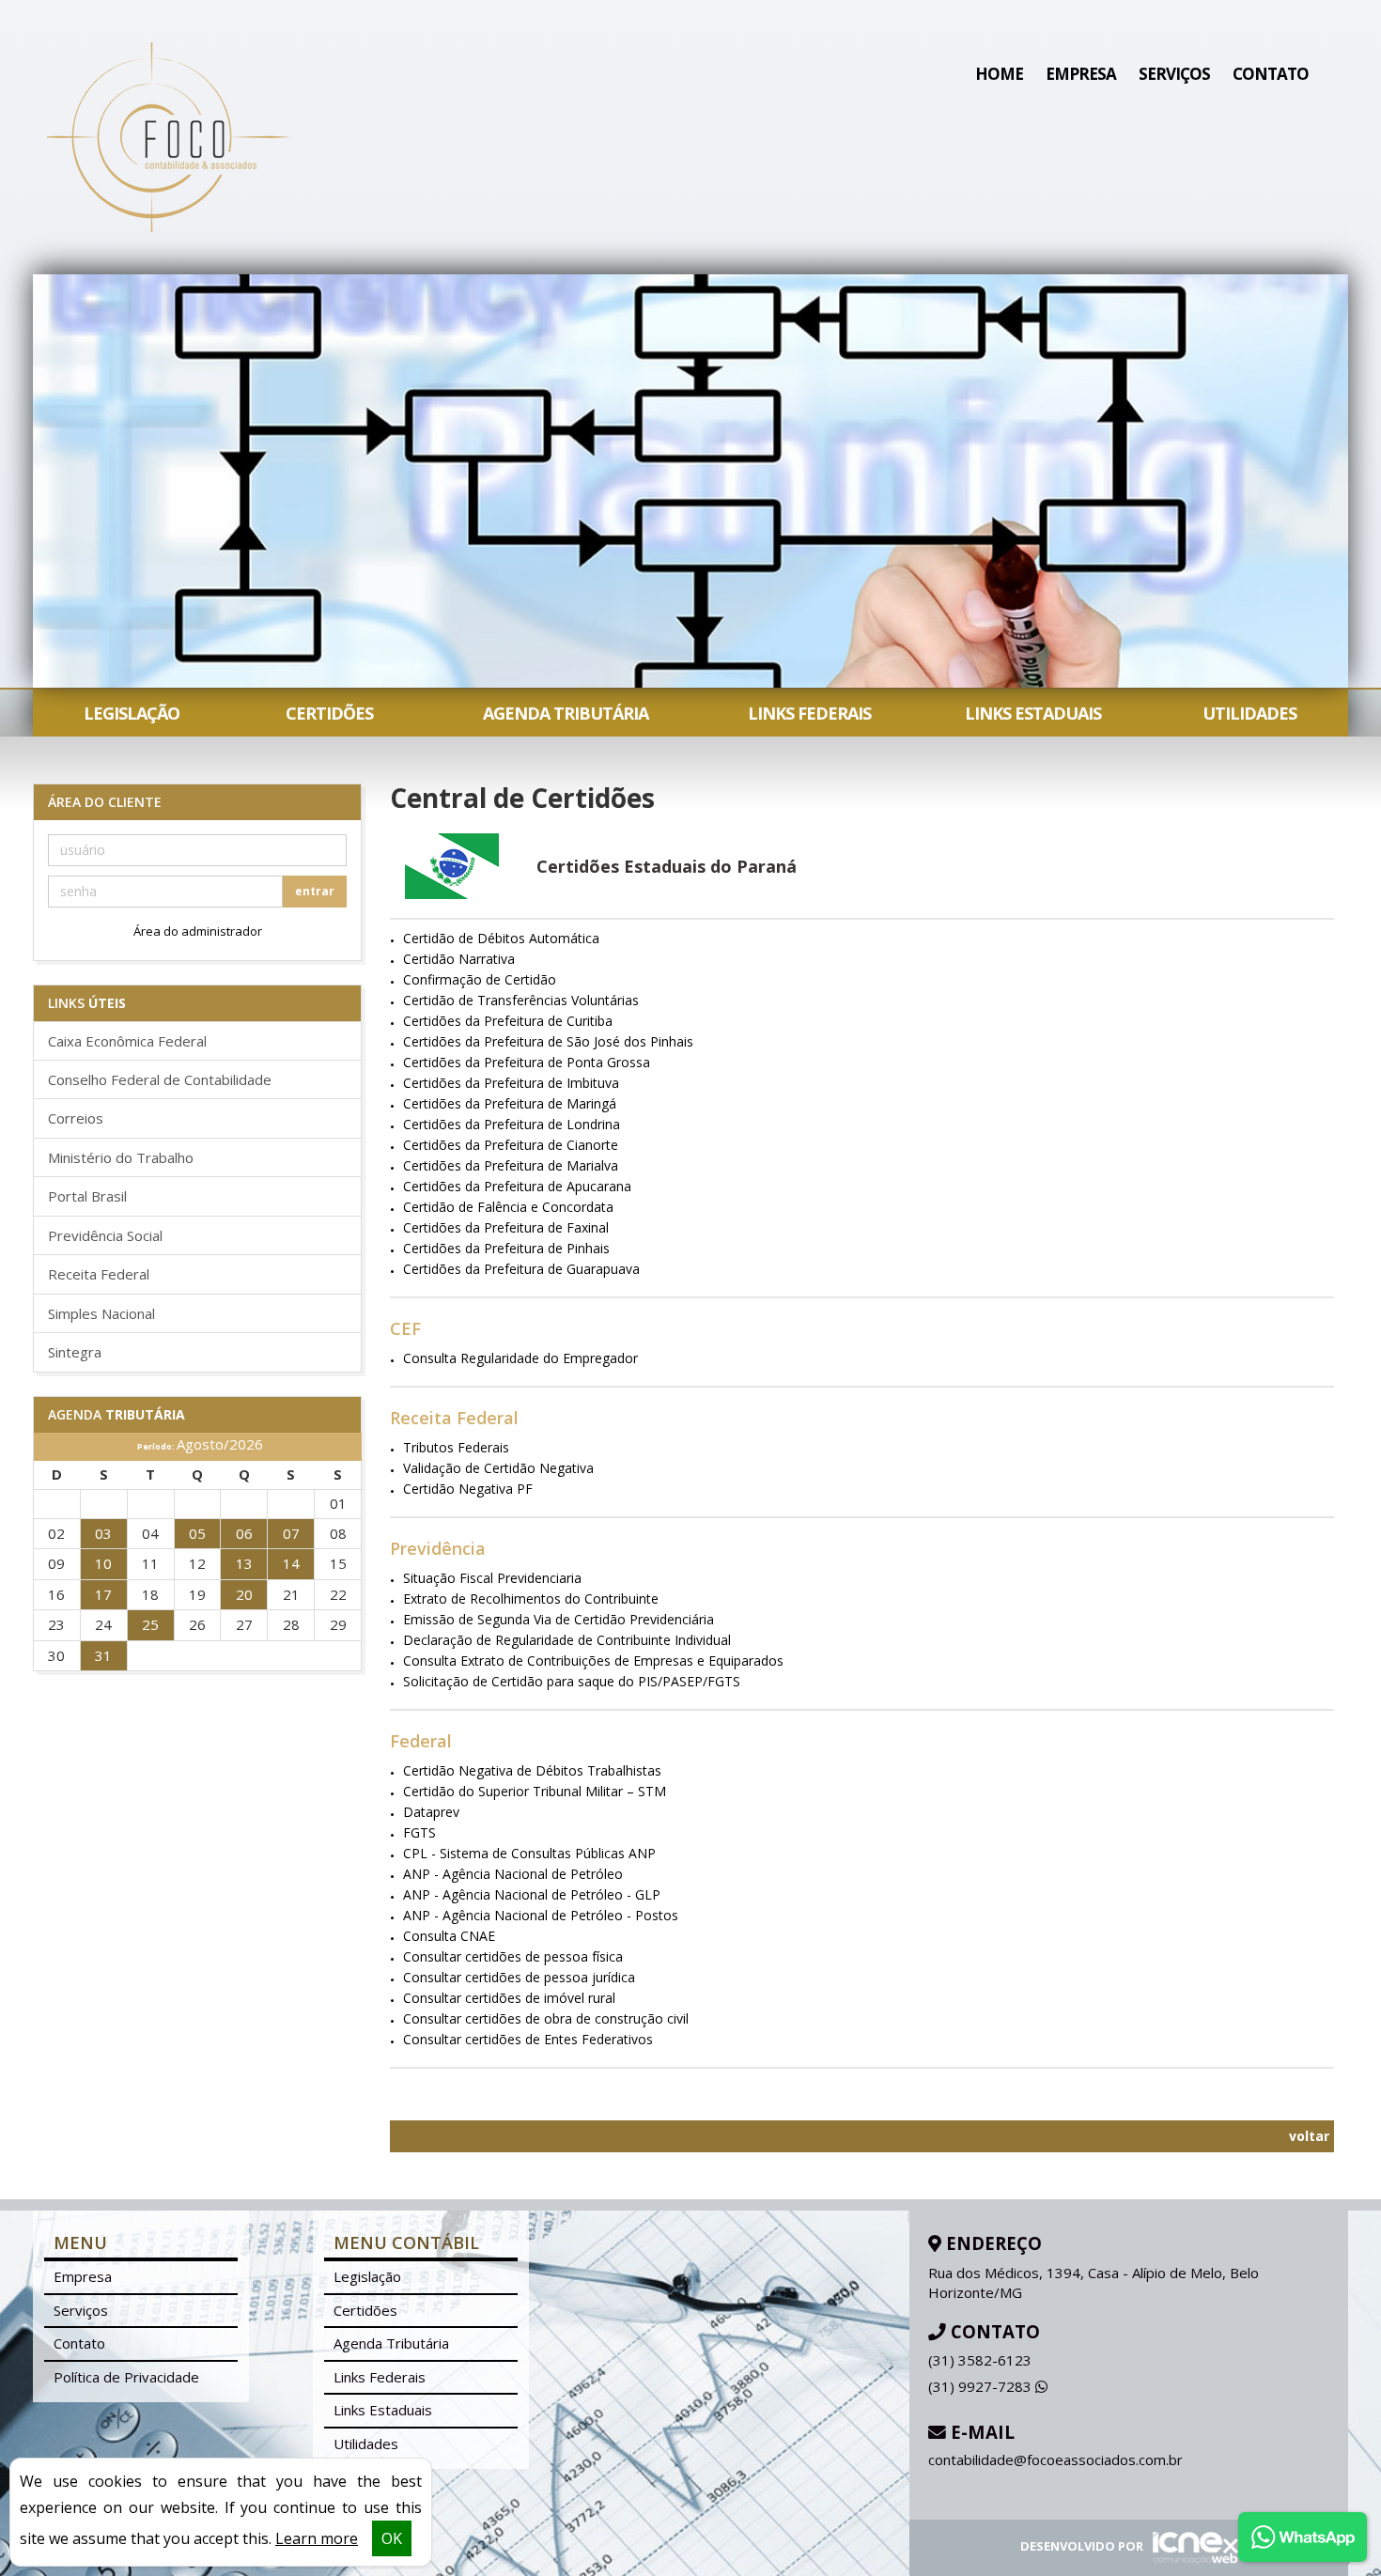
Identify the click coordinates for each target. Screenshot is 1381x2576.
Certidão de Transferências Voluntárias (521, 1000)
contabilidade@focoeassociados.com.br (1055, 2460)
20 (244, 1594)
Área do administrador (198, 931)
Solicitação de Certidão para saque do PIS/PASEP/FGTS (572, 1681)
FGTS (419, 1832)
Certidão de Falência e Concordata (508, 1207)
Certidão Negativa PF (468, 1489)
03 (103, 1533)
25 (150, 1624)
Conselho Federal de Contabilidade (160, 1079)
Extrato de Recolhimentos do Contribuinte (531, 1598)
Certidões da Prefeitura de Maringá (510, 1103)
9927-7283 (982, 2386)
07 (291, 1533)
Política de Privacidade (126, 2377)
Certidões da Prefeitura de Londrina (512, 1124)
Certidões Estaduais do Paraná (667, 866)
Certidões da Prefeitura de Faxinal (506, 1227)
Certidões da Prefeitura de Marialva (511, 1165)
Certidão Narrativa (459, 959)
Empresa (1081, 74)
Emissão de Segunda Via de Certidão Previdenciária (559, 1619)
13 (244, 1563)
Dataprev (431, 1812)
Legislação (132, 713)
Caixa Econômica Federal (127, 1041)
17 (103, 1594)
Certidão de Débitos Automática (501, 938)
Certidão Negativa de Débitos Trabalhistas (532, 1770)
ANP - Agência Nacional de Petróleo (513, 1874)
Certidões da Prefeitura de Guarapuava (521, 1269)
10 (103, 1563)
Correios (76, 1118)
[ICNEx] (1192, 2547)
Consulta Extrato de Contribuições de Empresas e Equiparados (593, 1660)
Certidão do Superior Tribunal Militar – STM (535, 1791)
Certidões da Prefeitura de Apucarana (517, 1186)
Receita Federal (99, 1274)
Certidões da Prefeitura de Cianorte (511, 1145)
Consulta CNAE (449, 1936)
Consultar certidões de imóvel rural (509, 1998)
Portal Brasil (87, 1196)
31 (103, 1655)
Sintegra (75, 1352)
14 (291, 1563)
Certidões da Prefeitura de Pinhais (506, 1248)
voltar (1307, 2136)
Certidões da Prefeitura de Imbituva (511, 1083)
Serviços (1174, 74)
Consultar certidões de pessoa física (513, 1956)
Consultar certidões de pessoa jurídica (519, 1977)
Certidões (329, 713)
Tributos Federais (456, 1447)
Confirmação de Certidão (480, 979)
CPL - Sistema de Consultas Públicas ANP (529, 1853)
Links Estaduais (1033, 713)
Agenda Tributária (566, 713)
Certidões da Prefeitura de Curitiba (508, 1021)
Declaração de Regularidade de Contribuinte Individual (567, 1640)
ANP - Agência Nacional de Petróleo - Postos (541, 1915)
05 (197, 1533)
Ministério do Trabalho (121, 1157)
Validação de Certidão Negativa (498, 1468)
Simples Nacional (101, 1313)
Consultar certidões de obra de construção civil (546, 2018)
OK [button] (392, 2538)
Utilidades (1249, 713)
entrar (315, 891)
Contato (1271, 74)
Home (999, 74)
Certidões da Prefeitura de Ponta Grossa (527, 1062)
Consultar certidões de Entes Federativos (528, 2039)
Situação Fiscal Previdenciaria (492, 1578)
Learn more (317, 2538)
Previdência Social (105, 1235)
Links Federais (809, 713)
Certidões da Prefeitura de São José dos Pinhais (548, 1041)
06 (244, 1533)
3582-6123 (980, 2360)
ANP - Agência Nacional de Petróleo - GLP (532, 1894)
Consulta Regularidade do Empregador (520, 1358)
